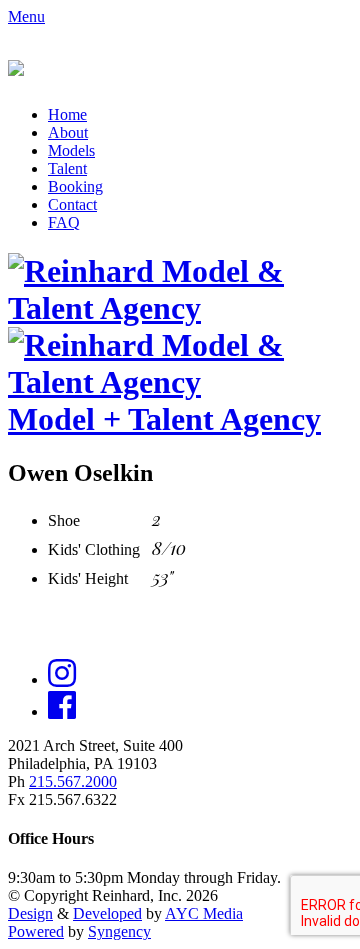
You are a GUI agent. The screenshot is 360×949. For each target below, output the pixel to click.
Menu (26, 16)
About (68, 132)
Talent (67, 168)
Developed (107, 913)
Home (67, 114)
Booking (75, 186)
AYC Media (204, 913)
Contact (72, 204)
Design (30, 913)
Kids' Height (88, 578)
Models (71, 150)
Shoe (64, 520)
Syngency (119, 931)
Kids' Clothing (94, 549)
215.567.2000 (73, 781)
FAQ (64, 222)
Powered (36, 931)
